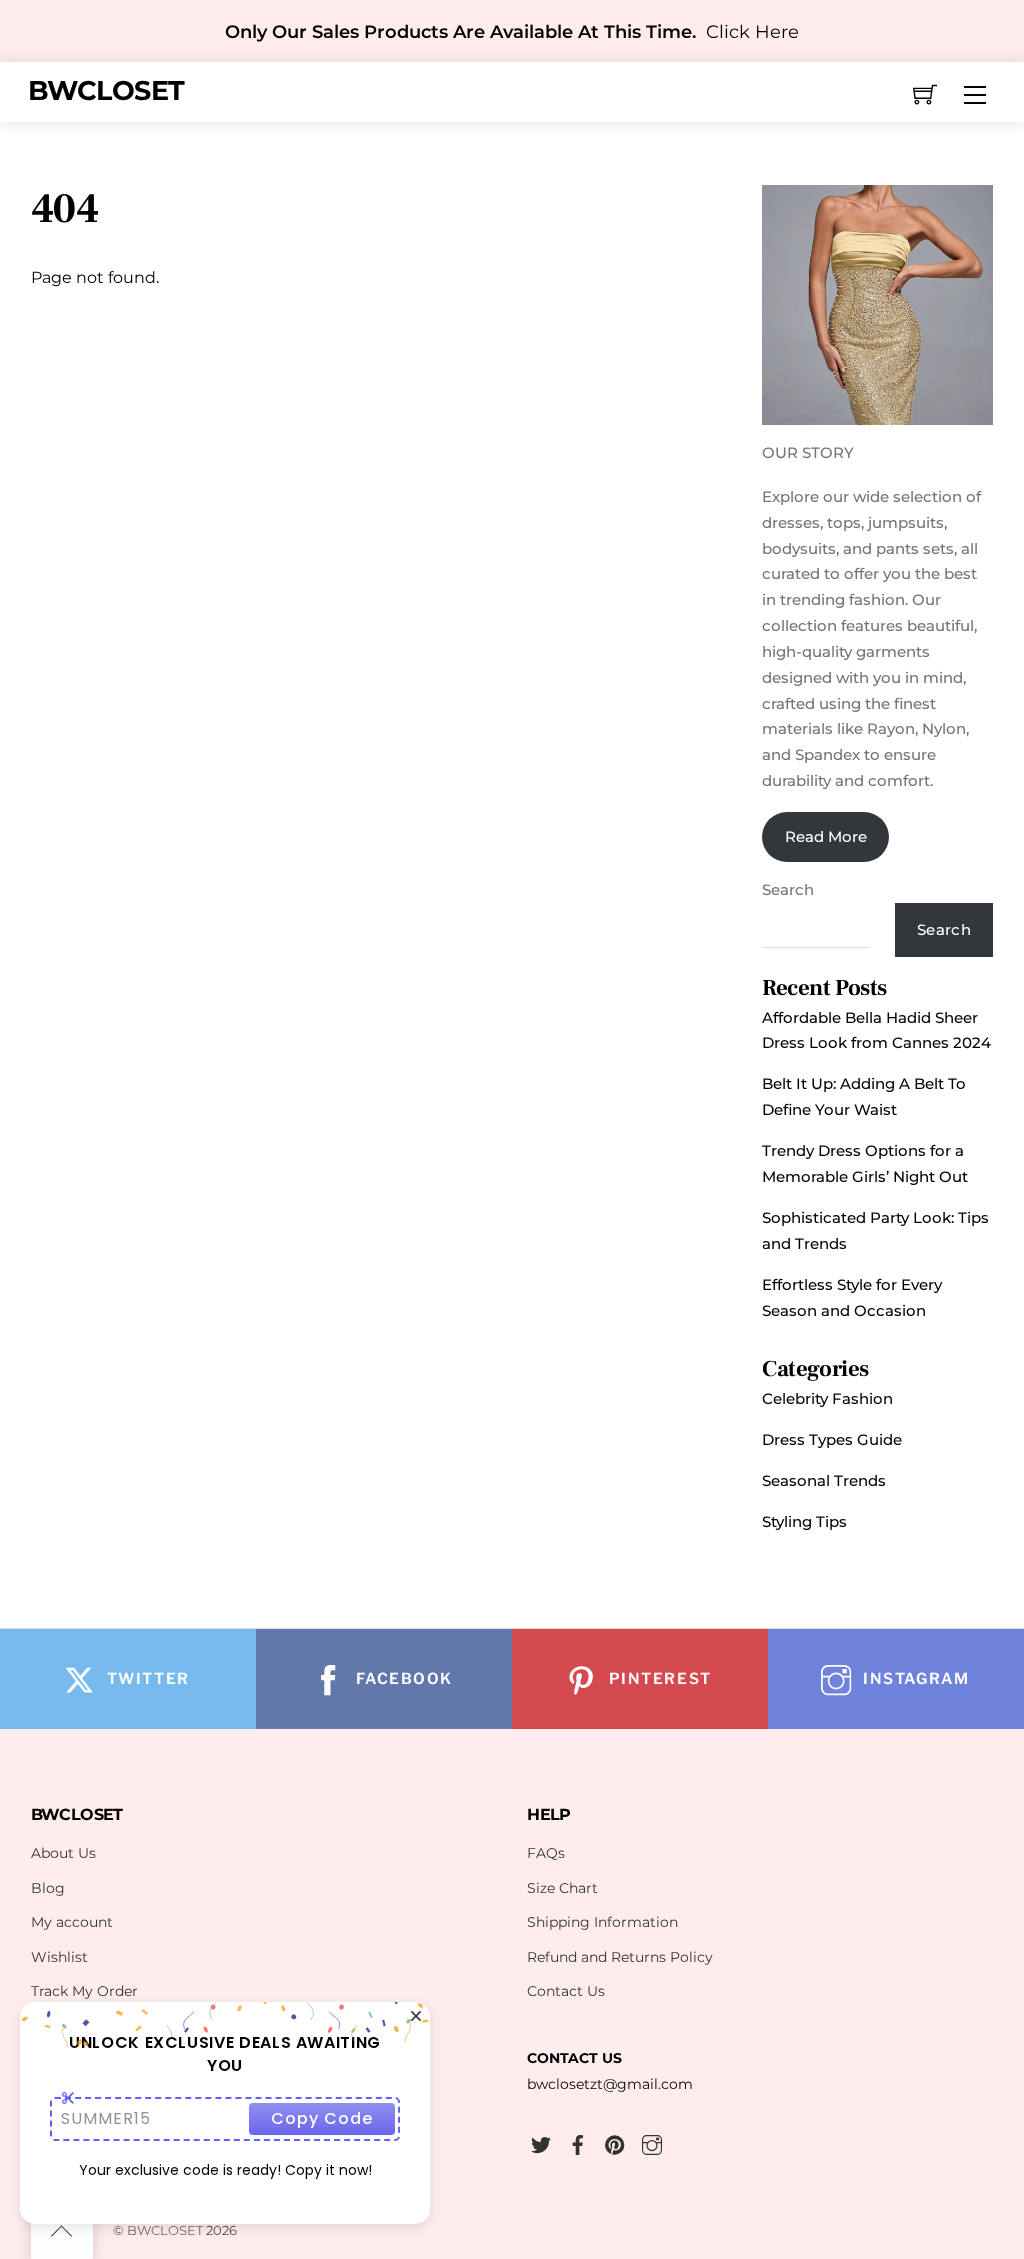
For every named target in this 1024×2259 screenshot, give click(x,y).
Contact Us (566, 1991)
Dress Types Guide (832, 1439)
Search (788, 889)
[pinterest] (615, 2142)
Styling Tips (804, 1521)
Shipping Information (602, 1922)
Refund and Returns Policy (620, 1957)
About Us (63, 1853)
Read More (826, 836)
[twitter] (541, 2142)
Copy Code (322, 2118)
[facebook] (578, 2142)
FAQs (546, 1853)
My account (72, 1922)
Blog (48, 1888)
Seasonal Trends (824, 1480)
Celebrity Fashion (827, 1398)
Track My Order (84, 1991)
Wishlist (59, 1957)
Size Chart (562, 1888)
